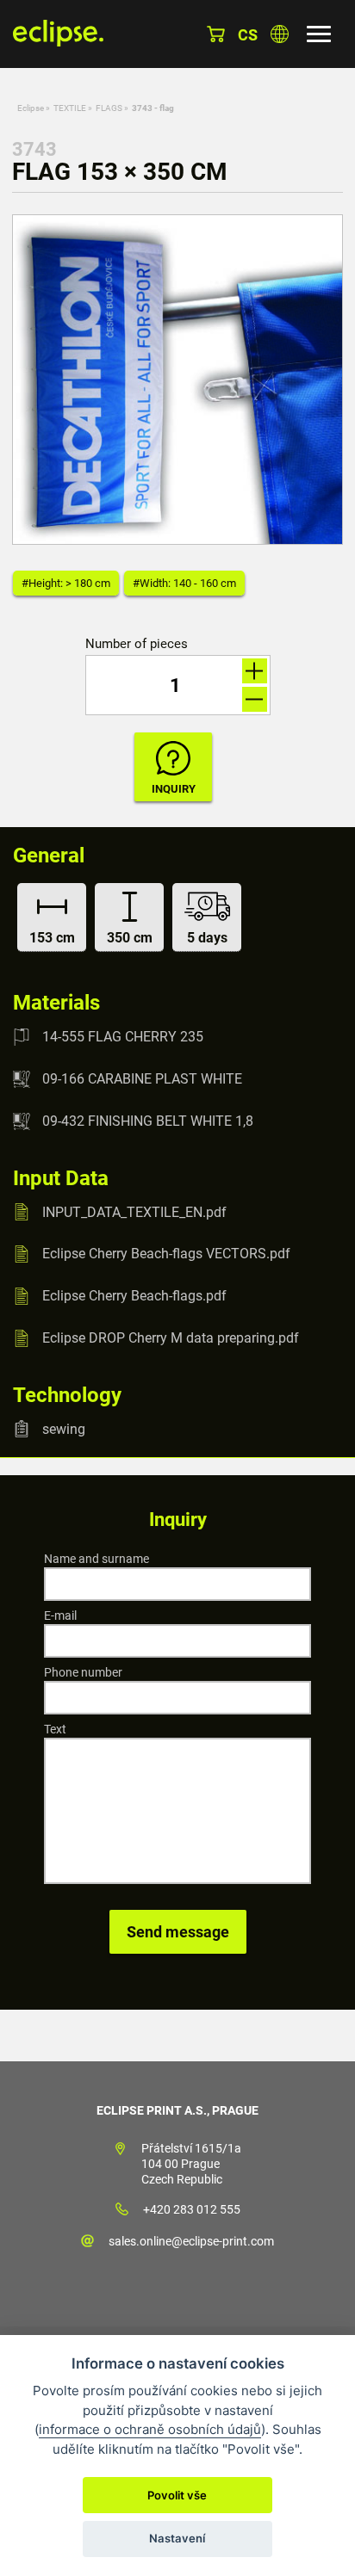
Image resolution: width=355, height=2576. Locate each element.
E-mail (60, 1615)
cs (248, 35)
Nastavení (177, 2538)
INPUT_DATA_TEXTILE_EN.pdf (134, 1211)
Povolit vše (177, 2495)
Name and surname (97, 1559)
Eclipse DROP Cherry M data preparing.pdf (171, 1338)
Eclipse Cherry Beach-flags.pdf (134, 1296)
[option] (177, 380)
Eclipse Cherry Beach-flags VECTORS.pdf (166, 1254)
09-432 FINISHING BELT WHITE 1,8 (148, 1121)
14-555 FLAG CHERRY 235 (123, 1037)
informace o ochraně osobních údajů (150, 2429)
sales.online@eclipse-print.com (191, 2241)
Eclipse (31, 108)
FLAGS (109, 108)
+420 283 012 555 (192, 2209)
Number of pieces (137, 644)
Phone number (83, 1672)
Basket (216, 34)
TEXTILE (70, 108)
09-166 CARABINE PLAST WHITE (142, 1079)
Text (55, 1729)
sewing (64, 1428)
